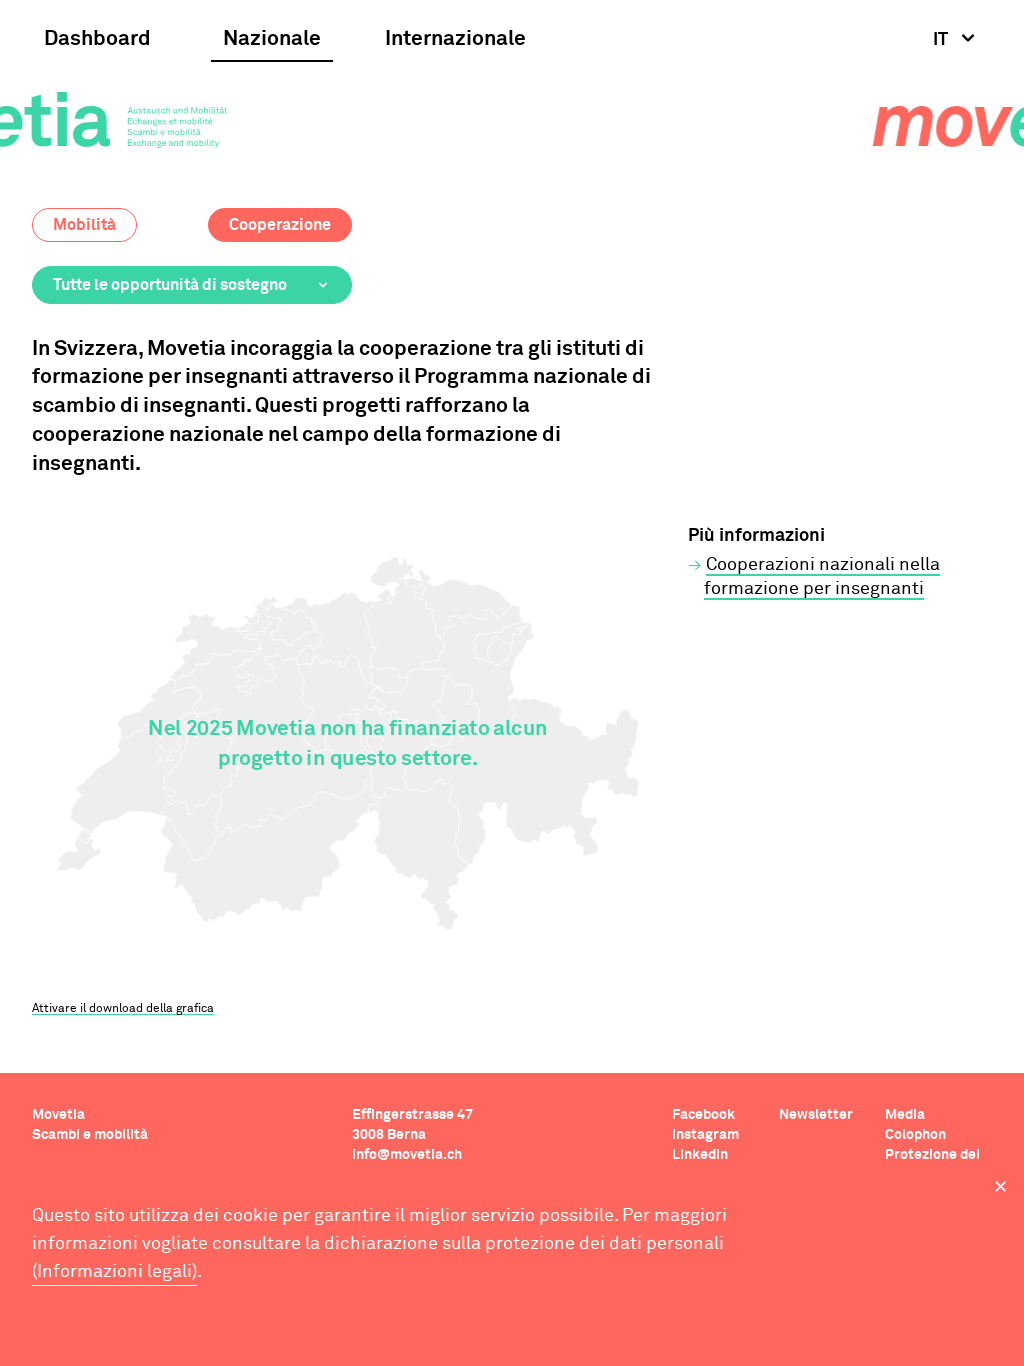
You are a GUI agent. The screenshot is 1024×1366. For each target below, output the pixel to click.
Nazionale (272, 39)
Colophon (915, 1135)
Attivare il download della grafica (123, 1009)
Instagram (705, 1135)
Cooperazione (280, 225)
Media (905, 1115)
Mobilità (84, 225)
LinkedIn (700, 1155)
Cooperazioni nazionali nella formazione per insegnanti (822, 577)
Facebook (703, 1115)
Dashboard (97, 39)
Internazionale (455, 39)
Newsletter (816, 1115)
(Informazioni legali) (114, 1272)
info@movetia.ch (407, 1155)
